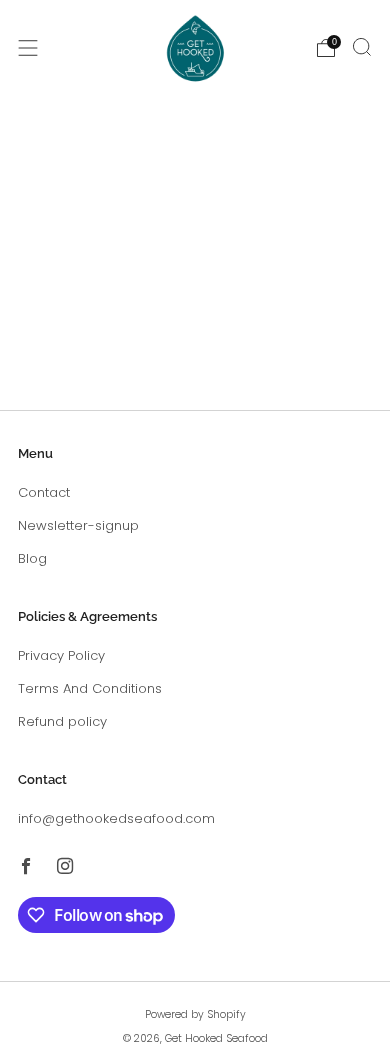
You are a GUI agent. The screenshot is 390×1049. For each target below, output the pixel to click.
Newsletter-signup (78, 525)
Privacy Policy (61, 655)
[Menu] (28, 48)
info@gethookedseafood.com (116, 818)
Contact (44, 492)
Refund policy (62, 721)
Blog (32, 558)
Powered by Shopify (195, 1014)
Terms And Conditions (90, 688)
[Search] (362, 47)
